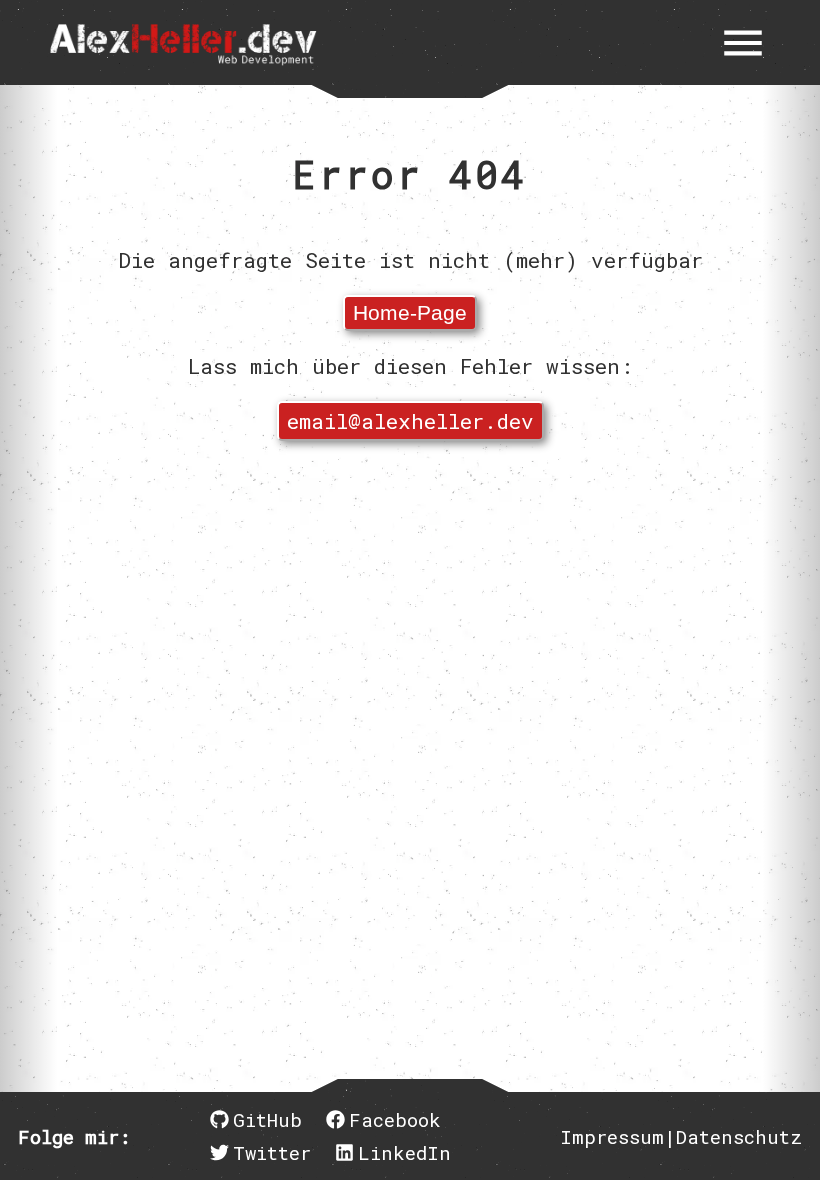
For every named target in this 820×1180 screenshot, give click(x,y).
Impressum (612, 1136)
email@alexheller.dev (410, 421)
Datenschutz (739, 1136)
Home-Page (410, 312)
